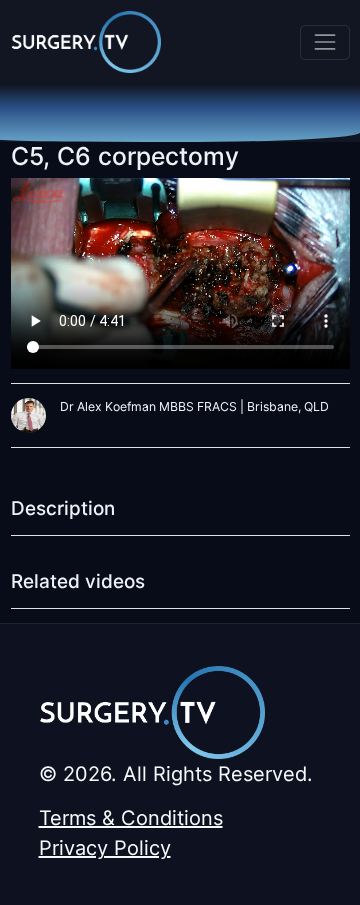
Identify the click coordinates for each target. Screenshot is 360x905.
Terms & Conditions (131, 818)
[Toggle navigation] (324, 42)
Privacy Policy (105, 848)
